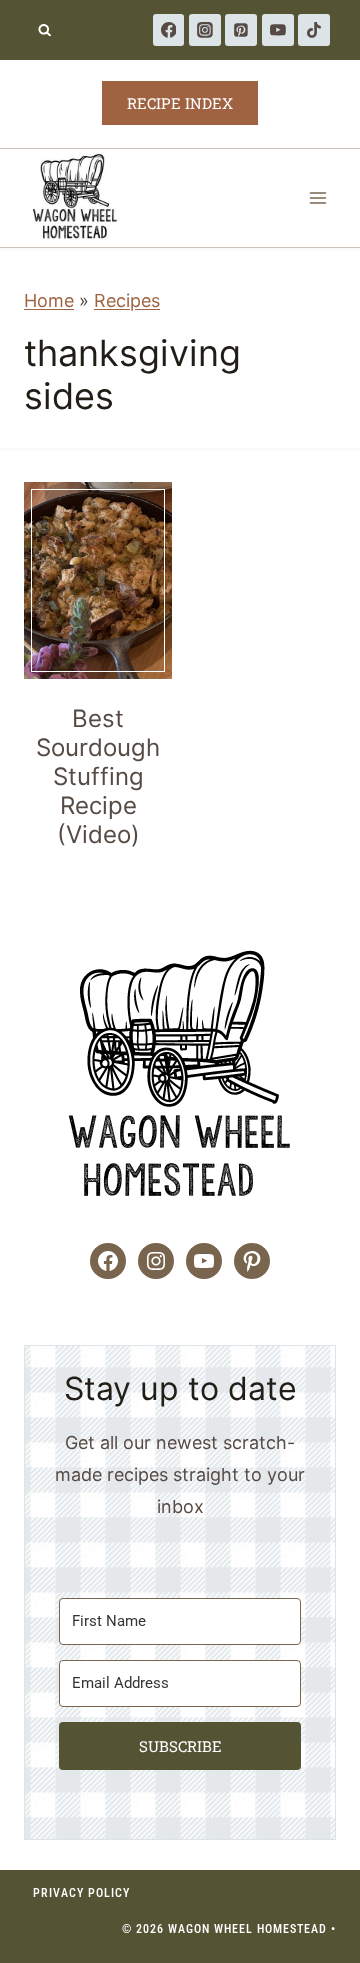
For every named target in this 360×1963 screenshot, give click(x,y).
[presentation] (98, 580)
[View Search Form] (44, 30)
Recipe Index (180, 103)
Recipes (127, 300)
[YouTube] (278, 30)
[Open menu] (317, 197)
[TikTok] (314, 30)
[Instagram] (205, 30)
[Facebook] (169, 30)
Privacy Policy (81, 1893)
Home (49, 300)
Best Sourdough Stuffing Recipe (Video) (98, 776)
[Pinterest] (241, 30)
